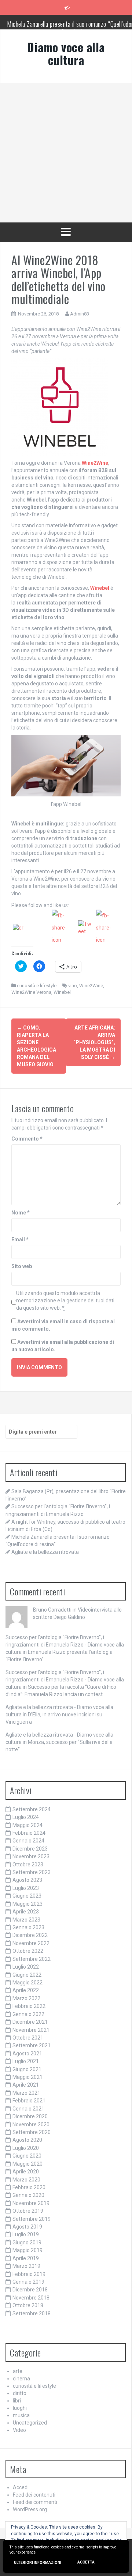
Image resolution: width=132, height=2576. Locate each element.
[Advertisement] (66, 153)
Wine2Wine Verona (31, 992)
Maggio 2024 (27, 1825)
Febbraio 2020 (29, 2187)
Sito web (22, 1266)
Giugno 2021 (27, 2069)
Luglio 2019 (26, 2234)
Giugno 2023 (27, 1896)
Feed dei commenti (35, 2502)
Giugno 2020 (27, 2156)
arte (18, 2371)
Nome (21, 1213)
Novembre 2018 (31, 2298)
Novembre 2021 (31, 2030)
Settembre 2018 (32, 2313)
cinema (21, 2379)
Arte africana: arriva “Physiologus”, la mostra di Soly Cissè (94, 1042)
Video (19, 2430)
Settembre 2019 (32, 2219)
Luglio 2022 (26, 1967)
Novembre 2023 (31, 1856)
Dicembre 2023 (30, 1849)
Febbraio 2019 (29, 2274)
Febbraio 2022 (29, 2006)
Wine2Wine (91, 986)
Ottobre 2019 (28, 2211)
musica (21, 2415)
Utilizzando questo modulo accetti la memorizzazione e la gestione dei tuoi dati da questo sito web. (65, 1301)
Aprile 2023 (26, 1912)
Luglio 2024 (26, 1817)
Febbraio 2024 (29, 1833)
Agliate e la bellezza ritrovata (45, 1552)
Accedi (21, 2487)
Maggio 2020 (27, 2164)
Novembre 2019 (31, 2203)
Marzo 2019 (26, 2266)
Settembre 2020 (32, 2132)
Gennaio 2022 (28, 2014)
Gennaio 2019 (28, 2282)
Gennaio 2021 (28, 2109)
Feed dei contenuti (34, 2495)
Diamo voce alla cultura (66, 53)
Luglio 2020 (26, 2148)
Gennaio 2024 (28, 1841)
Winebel (62, 992)
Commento (27, 1139)
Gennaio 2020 (28, 2195)
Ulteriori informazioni (38, 2563)
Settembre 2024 (32, 1809)
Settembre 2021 (32, 2045)
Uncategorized (30, 2423)
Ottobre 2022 (28, 1951)
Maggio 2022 (27, 1983)
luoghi (20, 2408)
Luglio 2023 (26, 1888)
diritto (20, 2393)
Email (20, 1239)
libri (17, 2401)
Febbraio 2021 (29, 2101)
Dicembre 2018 (30, 2290)
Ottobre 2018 (28, 2305)
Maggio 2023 (27, 1904)
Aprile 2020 (26, 2172)
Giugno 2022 (27, 1975)
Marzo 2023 (26, 1920)
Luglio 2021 (26, 2061)
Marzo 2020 (26, 2180)
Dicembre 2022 (30, 1935)
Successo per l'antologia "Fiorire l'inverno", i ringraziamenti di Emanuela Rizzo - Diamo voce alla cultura (65, 1645)
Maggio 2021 (27, 2077)
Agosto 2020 (27, 2140)
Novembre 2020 (31, 2124)
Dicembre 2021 (30, 2022)
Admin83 (80, 314)
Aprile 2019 (26, 2258)
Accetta (86, 2562)
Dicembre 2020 (30, 2116)
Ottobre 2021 (28, 2038)
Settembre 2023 (32, 1872)
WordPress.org (30, 2509)
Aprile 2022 (26, 1990)
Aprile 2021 (26, 2085)
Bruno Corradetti (52, 1610)
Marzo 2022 (26, 1998)
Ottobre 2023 (28, 1865)
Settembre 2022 (32, 1959)
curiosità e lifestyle (37, 986)
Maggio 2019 (27, 2250)
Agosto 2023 (27, 1880)
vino (73, 986)
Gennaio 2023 (28, 1927)
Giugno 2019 (27, 2243)
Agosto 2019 (27, 2227)
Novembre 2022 (31, 1943)
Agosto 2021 (27, 2054)
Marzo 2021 (26, 2093)
